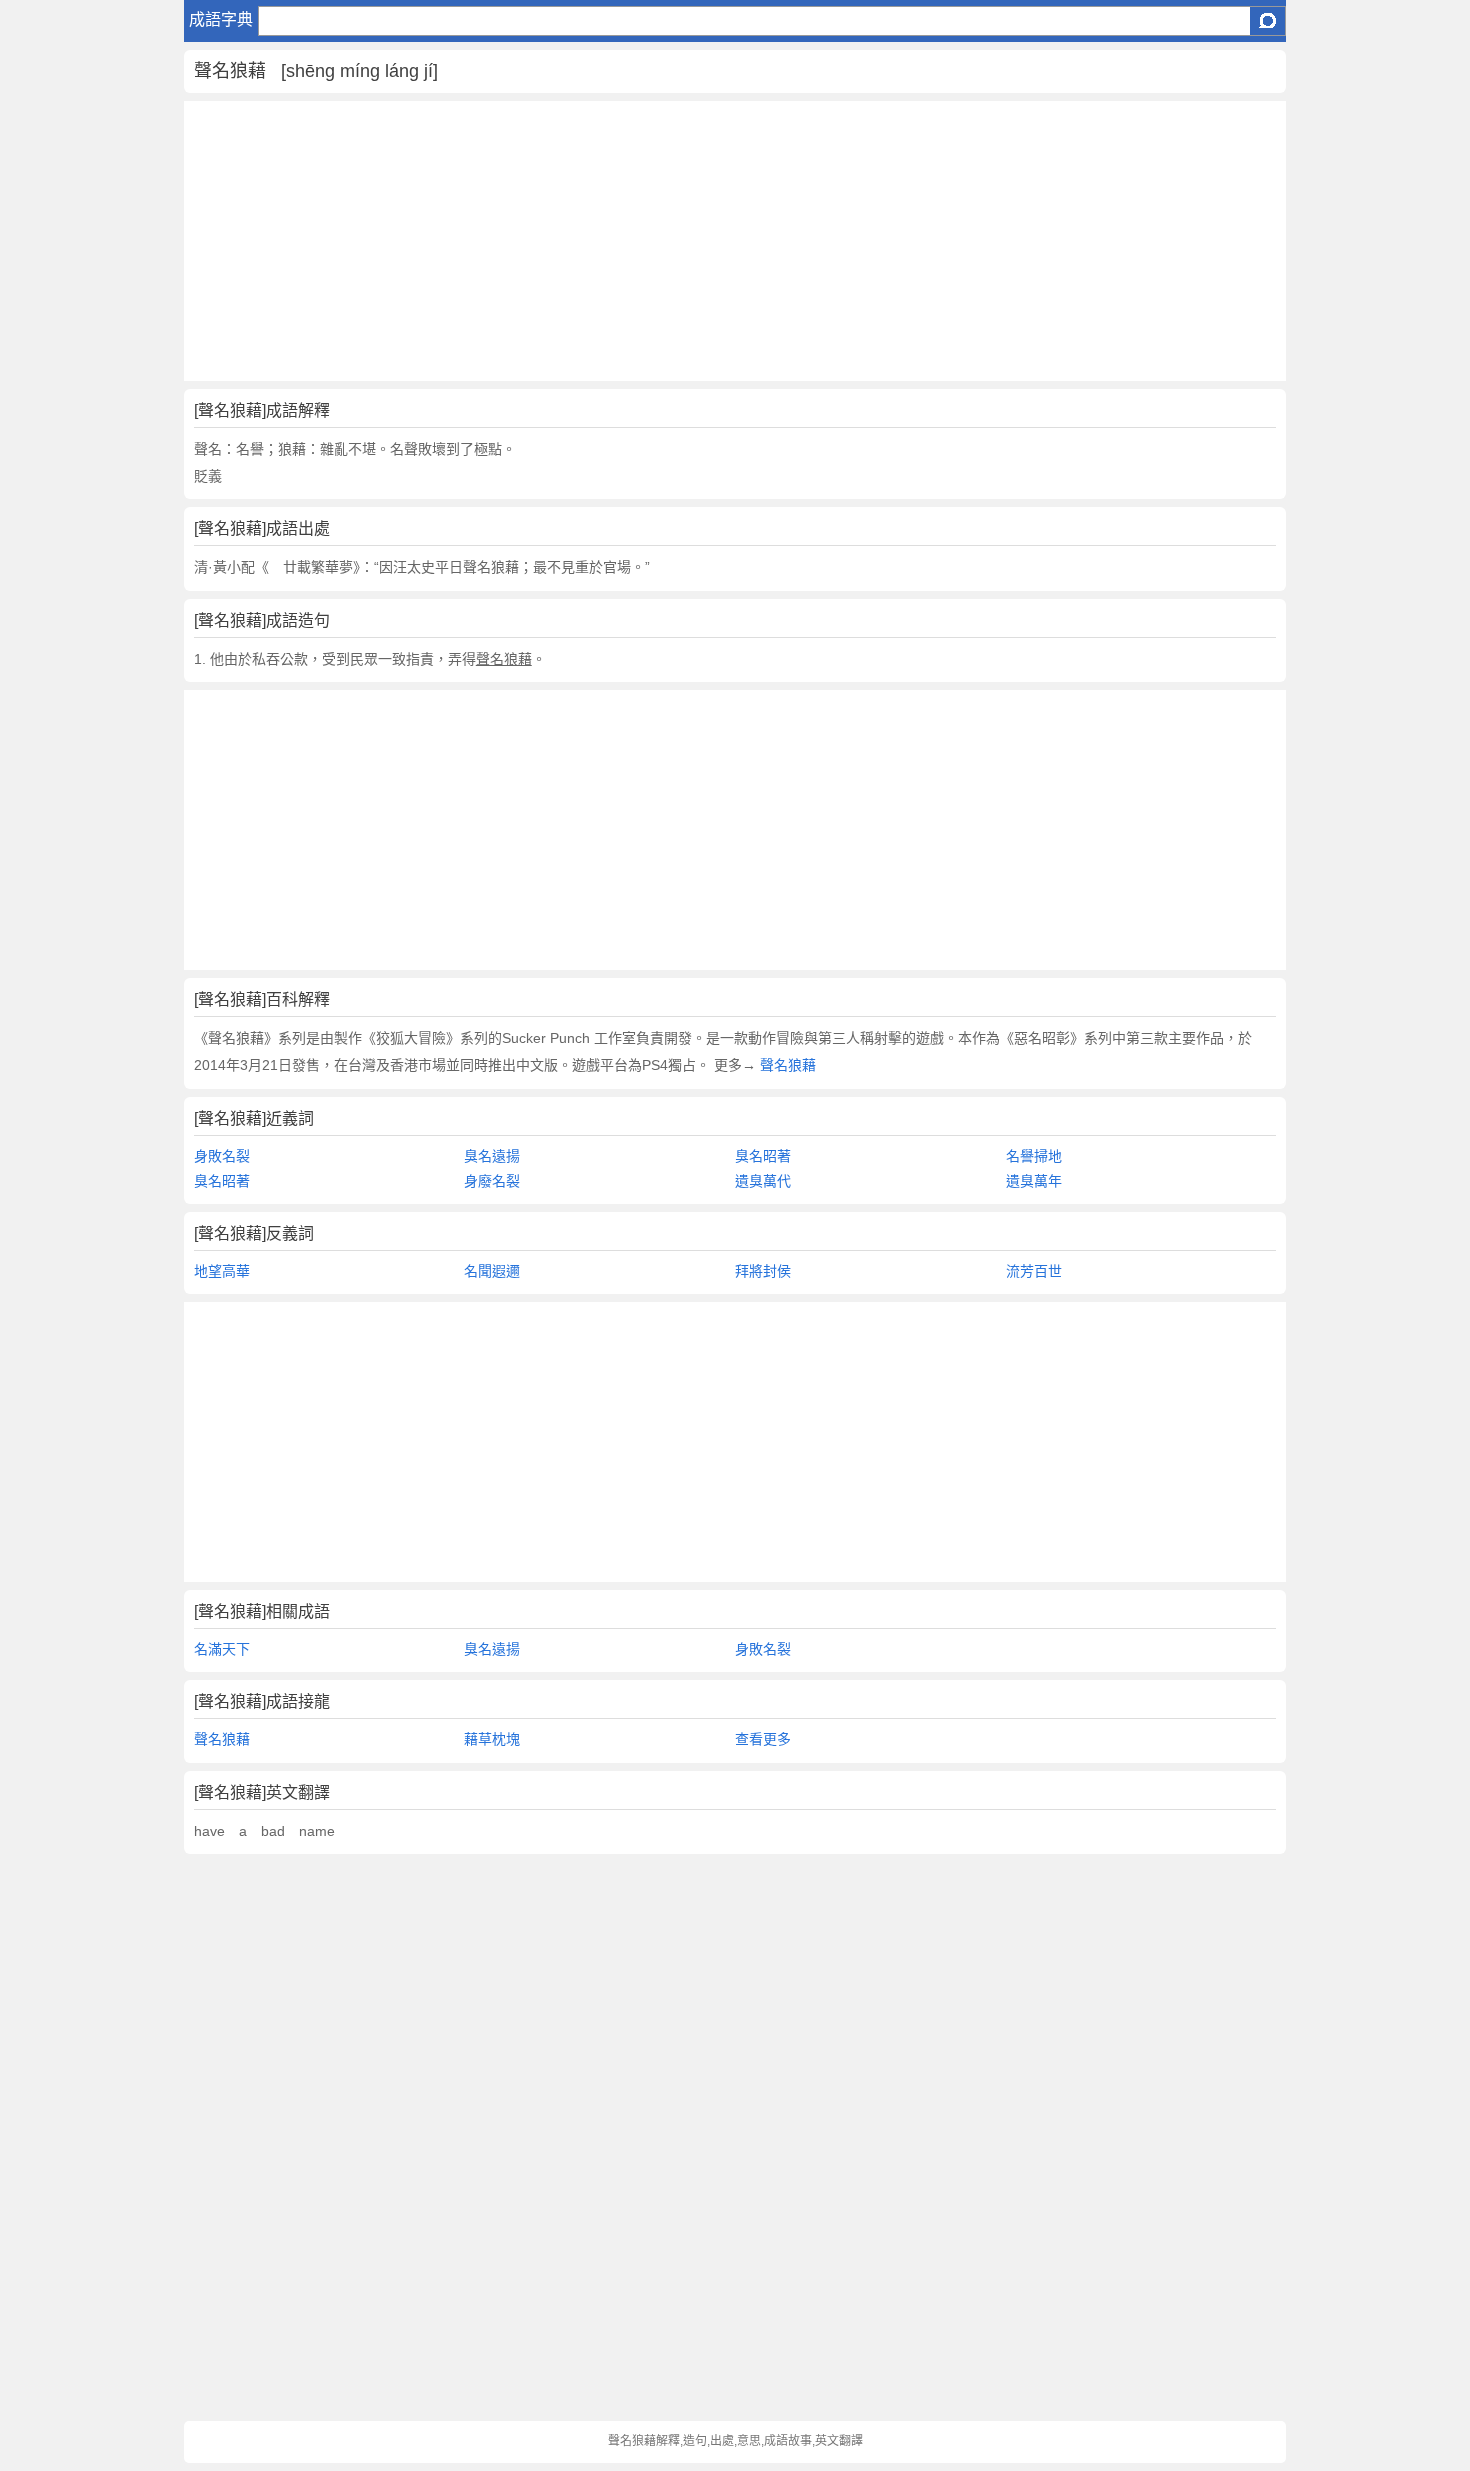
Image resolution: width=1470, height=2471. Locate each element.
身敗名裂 (222, 1156)
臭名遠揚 (492, 1156)
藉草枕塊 (492, 1739)
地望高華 (222, 1271)
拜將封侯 (763, 1271)
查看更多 (763, 1739)
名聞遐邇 (492, 1271)
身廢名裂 (492, 1181)
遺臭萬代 (763, 1181)
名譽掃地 (1034, 1156)
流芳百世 (1034, 1271)
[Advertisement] (735, 241)
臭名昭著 (763, 1156)
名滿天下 (222, 1649)
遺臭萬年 (1034, 1181)
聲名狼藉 (786, 1065)
